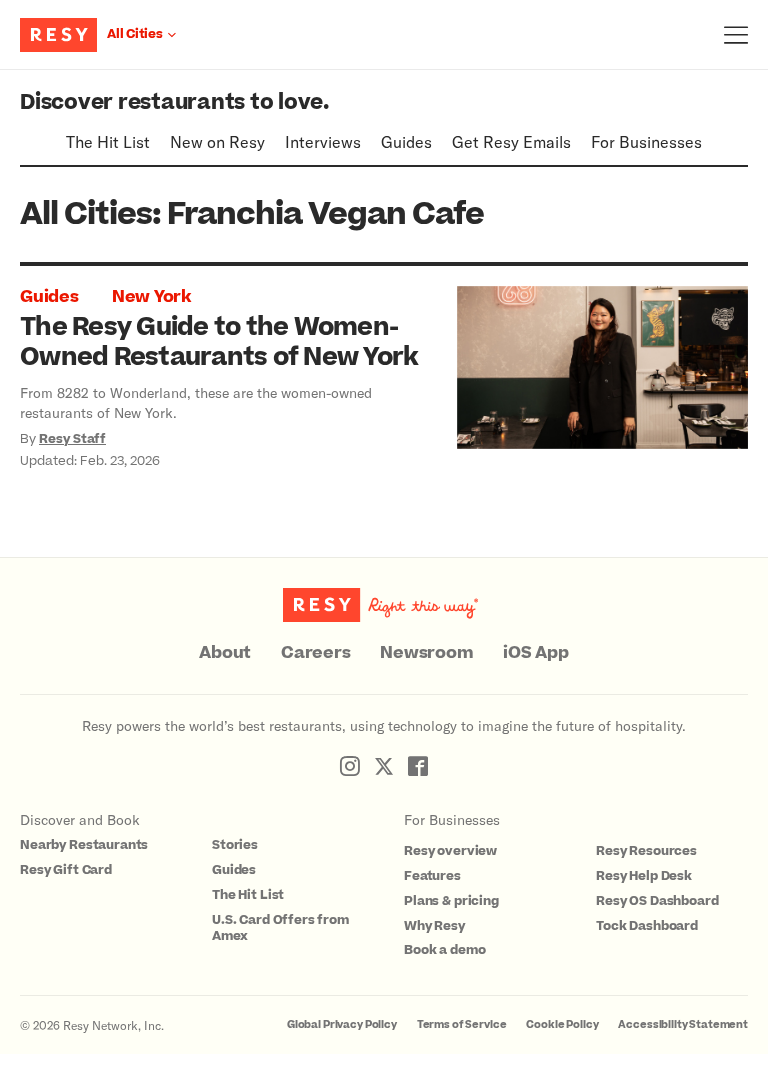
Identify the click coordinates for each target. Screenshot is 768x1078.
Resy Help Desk (644, 876)
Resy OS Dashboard (657, 901)
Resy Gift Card (66, 870)
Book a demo (444, 950)
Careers (315, 653)
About (225, 653)
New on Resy (217, 141)
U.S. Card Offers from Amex (280, 928)
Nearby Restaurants (84, 845)
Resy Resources (646, 851)
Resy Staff (72, 439)
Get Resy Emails (511, 141)
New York (151, 297)
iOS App (535, 653)
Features (432, 876)
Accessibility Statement (683, 1024)
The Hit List (108, 141)
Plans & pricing (451, 901)
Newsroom (426, 653)
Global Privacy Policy (342, 1024)
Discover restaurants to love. (174, 102)
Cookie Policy (562, 1024)
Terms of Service (462, 1024)
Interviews (323, 141)
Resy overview (450, 851)
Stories (235, 845)
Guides (406, 141)
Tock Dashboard (647, 926)
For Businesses (646, 141)
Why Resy (434, 926)
